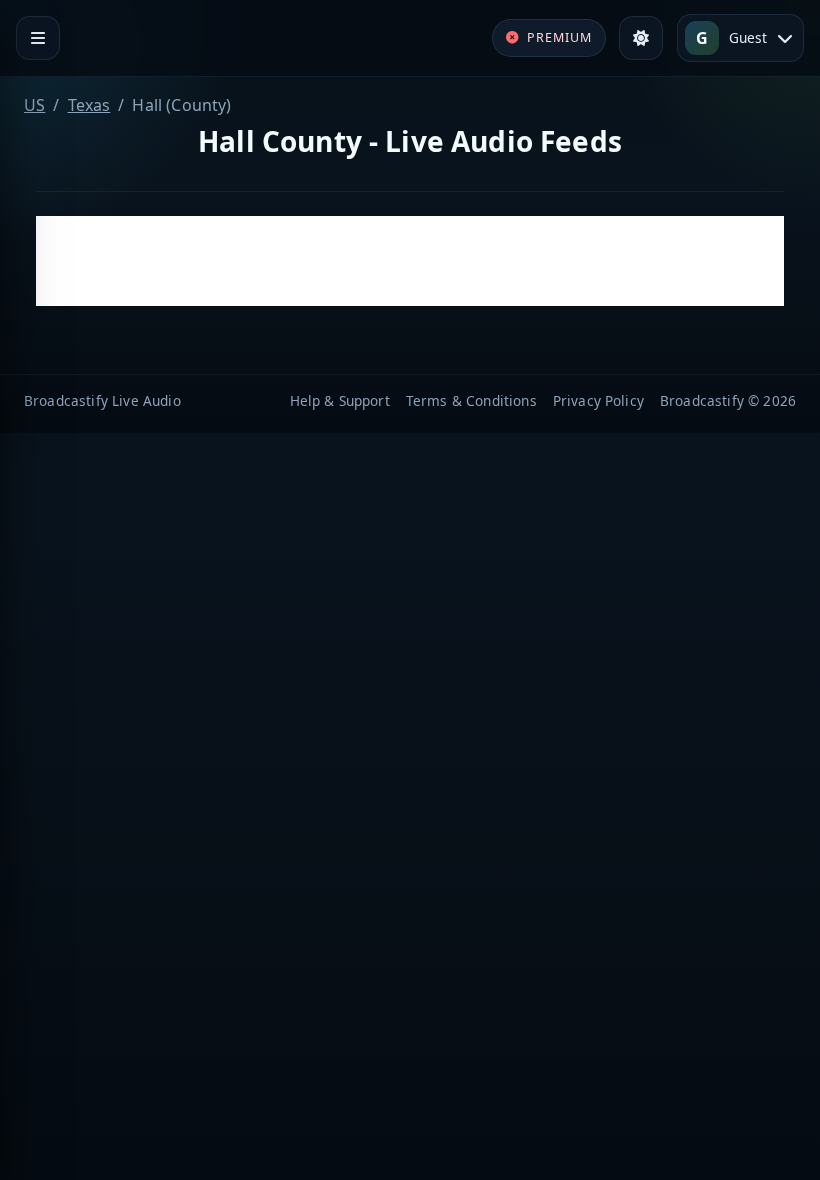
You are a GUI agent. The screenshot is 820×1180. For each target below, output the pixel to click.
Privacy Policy (598, 400)
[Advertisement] (410, 261)
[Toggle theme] (641, 38)
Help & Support (340, 400)
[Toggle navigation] (38, 38)
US (34, 105)
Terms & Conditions (471, 400)
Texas (89, 105)
